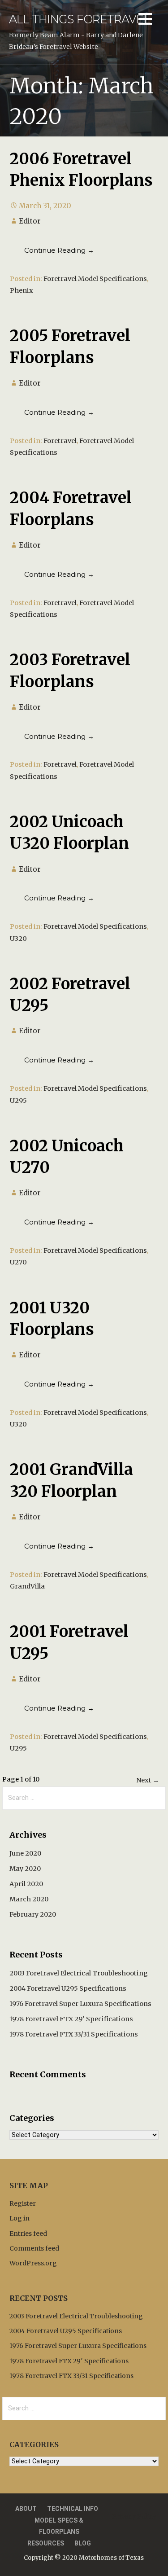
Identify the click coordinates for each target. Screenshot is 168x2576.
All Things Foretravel (80, 19)
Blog (83, 2543)
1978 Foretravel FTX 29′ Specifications (71, 2019)
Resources (46, 2543)
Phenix (22, 290)
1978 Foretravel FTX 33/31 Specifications (74, 2034)
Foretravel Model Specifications (95, 279)
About (26, 2509)
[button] (145, 20)
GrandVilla (27, 1586)
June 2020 (25, 1853)
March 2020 (29, 1899)
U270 (18, 1262)
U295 (18, 1101)
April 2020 (26, 1884)
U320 (18, 939)
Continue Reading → (59, 250)
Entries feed (28, 2234)
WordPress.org (33, 2263)
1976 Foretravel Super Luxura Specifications (80, 2004)
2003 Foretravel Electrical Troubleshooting (79, 1973)
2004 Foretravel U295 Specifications (68, 1988)
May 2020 (25, 1869)
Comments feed (34, 2248)
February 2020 (33, 1914)
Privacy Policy (134, 2516)
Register (23, 2203)
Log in (19, 2218)
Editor (30, 221)
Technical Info (73, 2509)
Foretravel (60, 441)
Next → (148, 1780)
